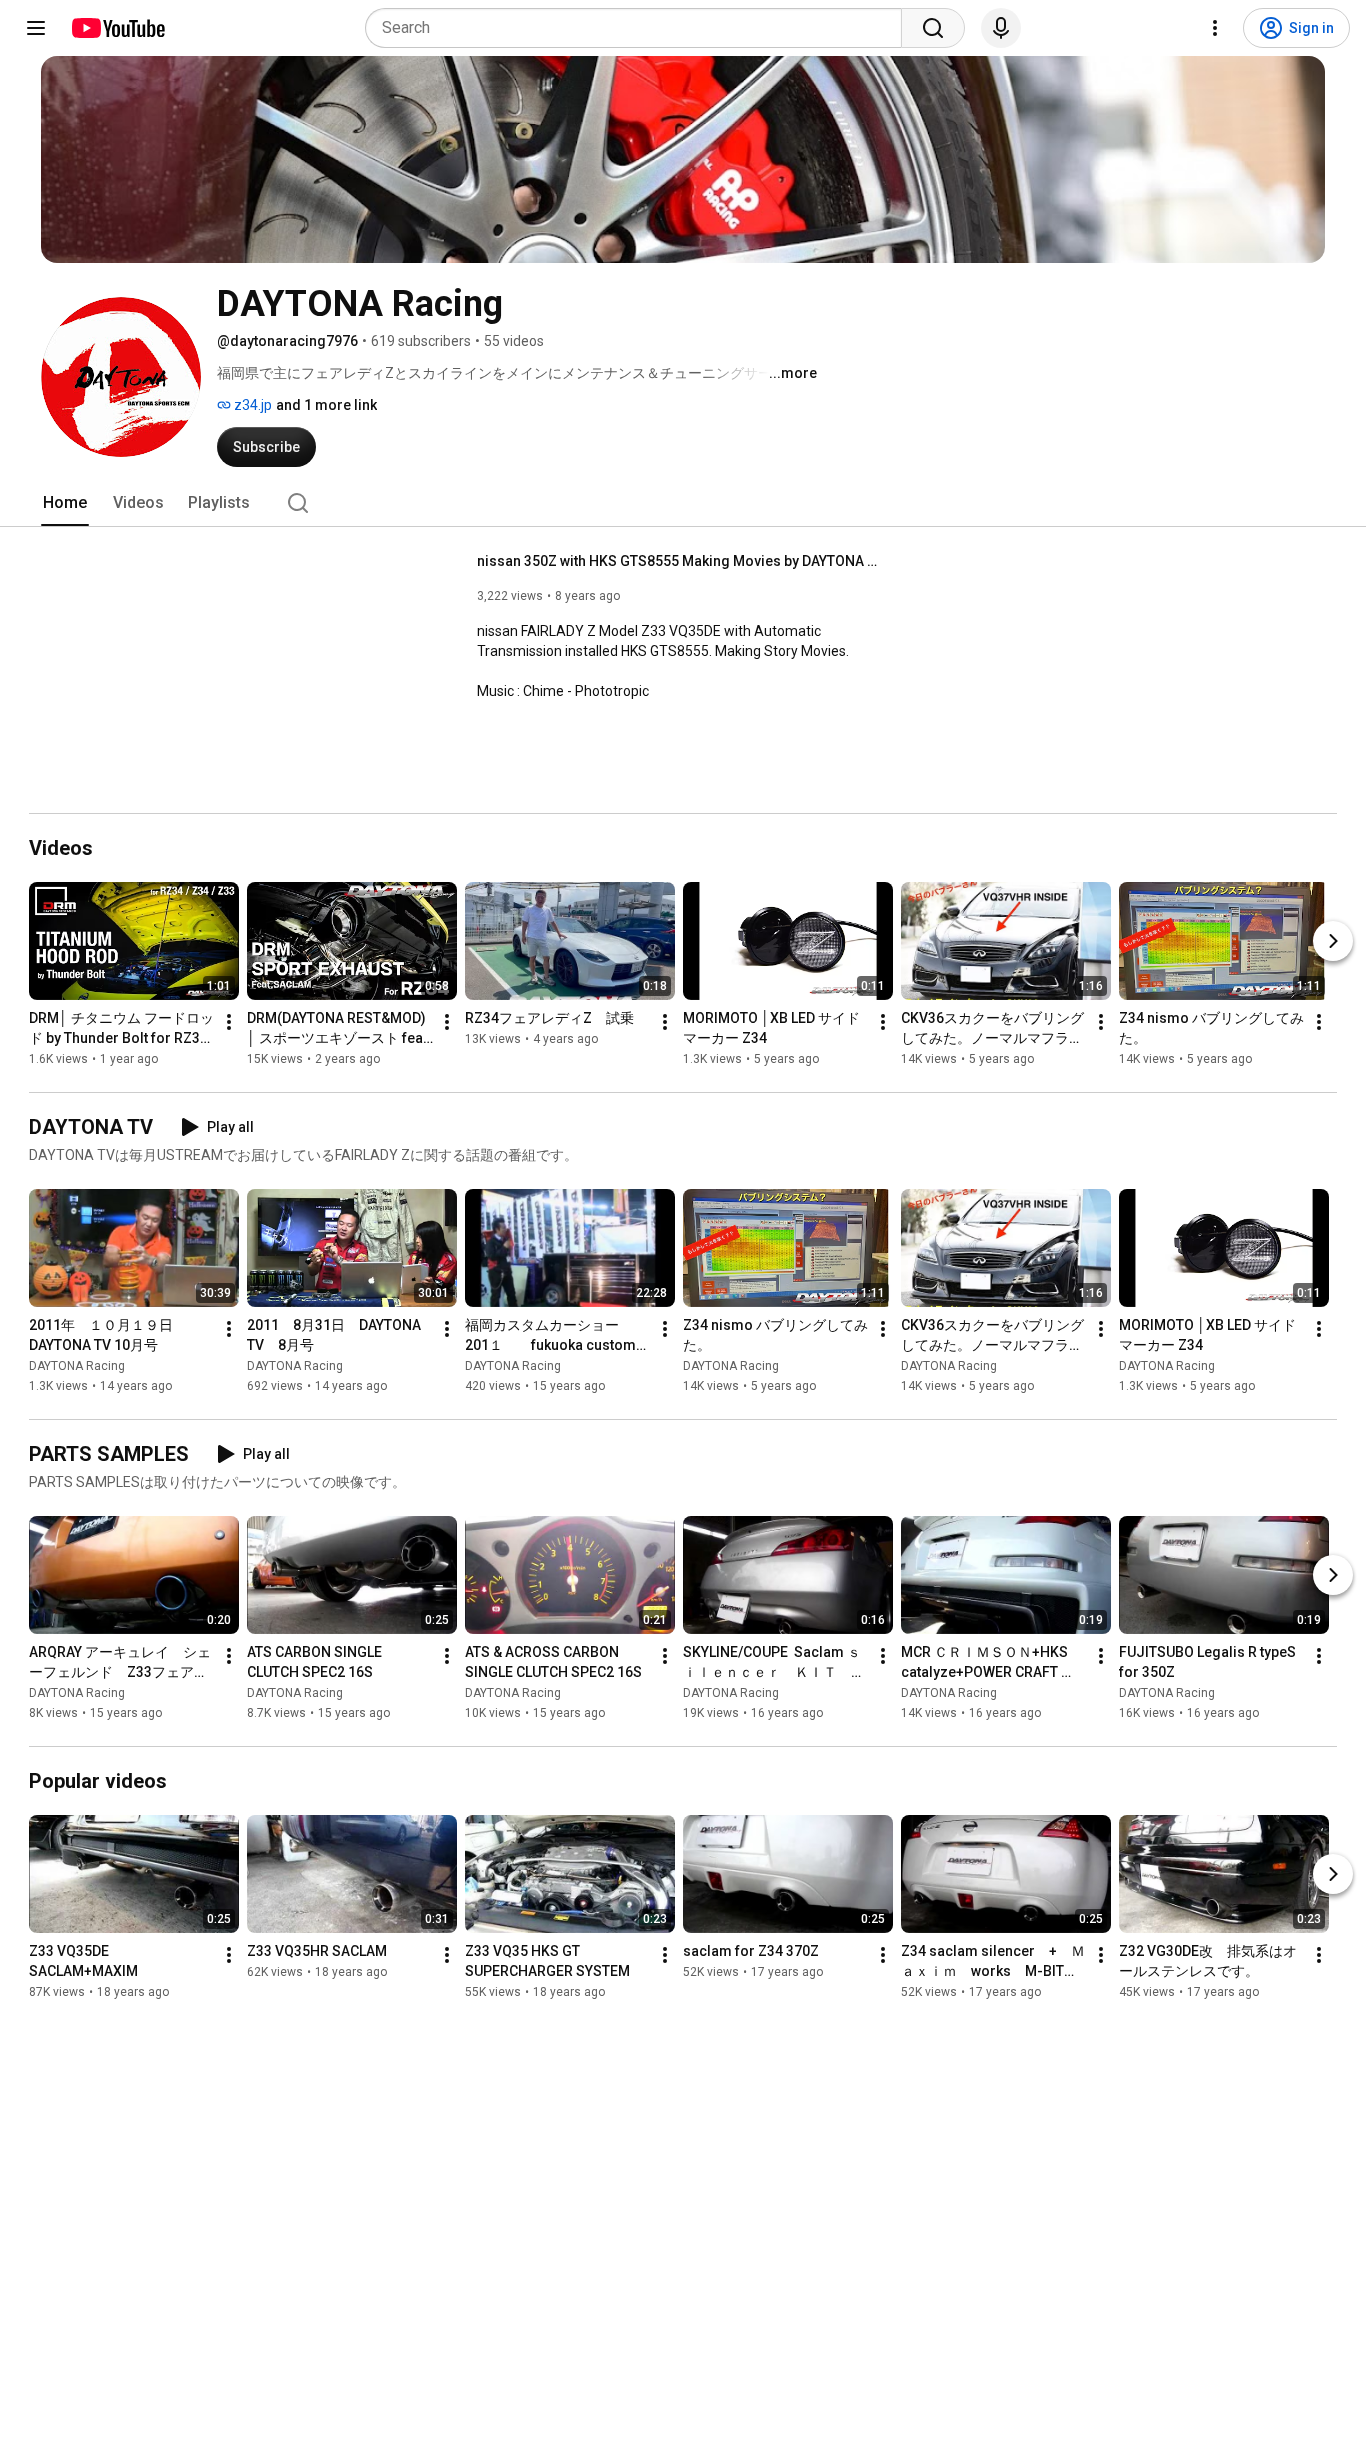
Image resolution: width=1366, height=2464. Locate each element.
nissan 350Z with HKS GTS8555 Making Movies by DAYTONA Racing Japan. (677, 561)
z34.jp (251, 405)
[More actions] (229, 1022)
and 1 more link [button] (326, 405)
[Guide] (36, 28)
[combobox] (639, 28)
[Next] (1333, 941)
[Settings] (1215, 28)
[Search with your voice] (1001, 28)
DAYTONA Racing (77, 1366)
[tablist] (683, 503)
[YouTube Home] (117, 28)
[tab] (65, 503)
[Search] (933, 28)
